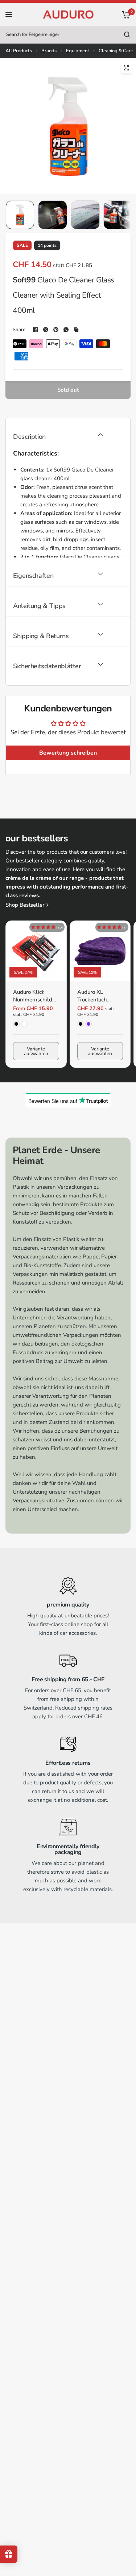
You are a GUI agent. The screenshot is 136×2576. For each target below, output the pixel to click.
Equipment (78, 51)
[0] (125, 15)
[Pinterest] (56, 330)
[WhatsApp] (66, 330)
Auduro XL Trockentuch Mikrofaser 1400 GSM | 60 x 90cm (98, 996)
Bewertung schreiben (68, 753)
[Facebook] (36, 330)
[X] (46, 330)
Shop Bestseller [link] (25, 905)
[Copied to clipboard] (76, 330)
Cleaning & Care (116, 51)
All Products (19, 51)
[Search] (127, 34)
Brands (49, 51)
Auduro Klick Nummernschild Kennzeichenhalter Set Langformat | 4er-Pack (35, 996)
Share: (20, 330)
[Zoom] (126, 68)
